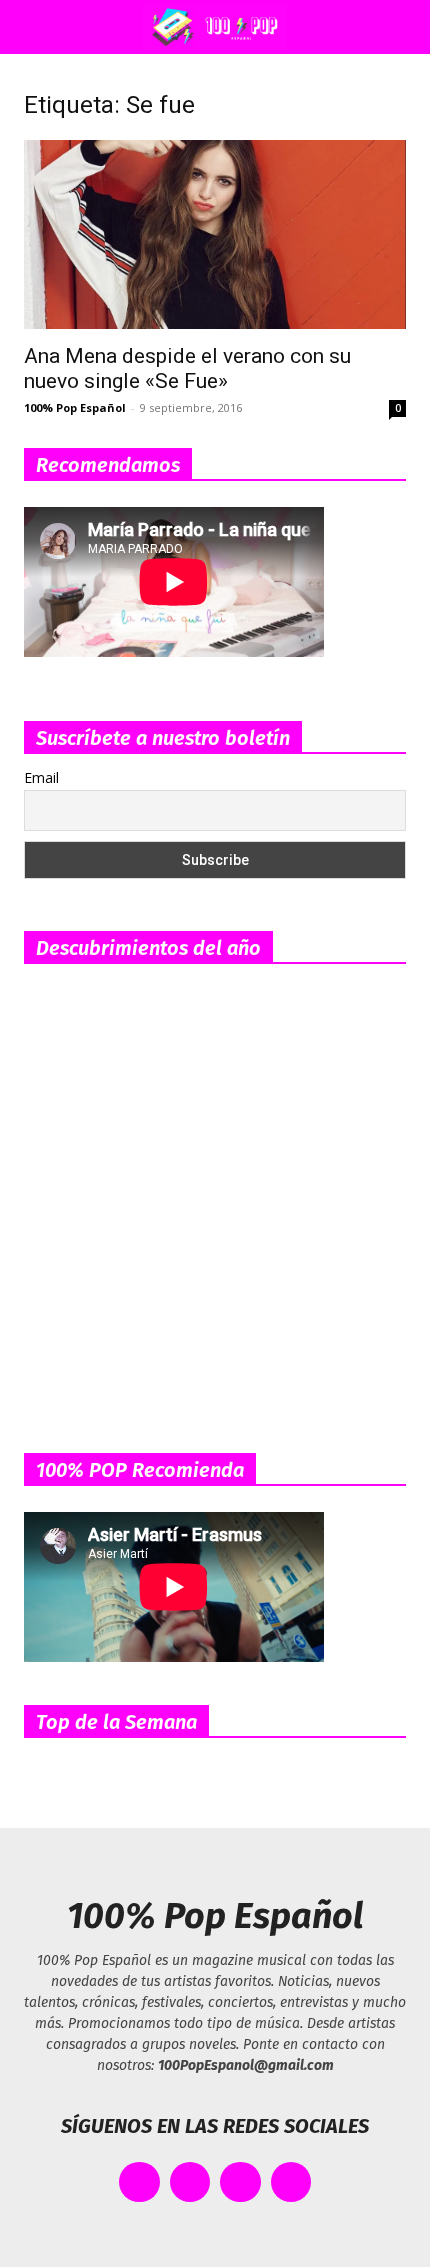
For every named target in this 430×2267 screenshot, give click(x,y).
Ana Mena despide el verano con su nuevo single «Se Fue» (187, 368)
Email (41, 777)
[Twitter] (190, 2182)
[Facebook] (139, 2182)
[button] (34, 27)
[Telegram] (291, 2182)
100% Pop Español (75, 407)
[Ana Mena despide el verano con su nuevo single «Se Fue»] (215, 234)
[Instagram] (240, 2182)
